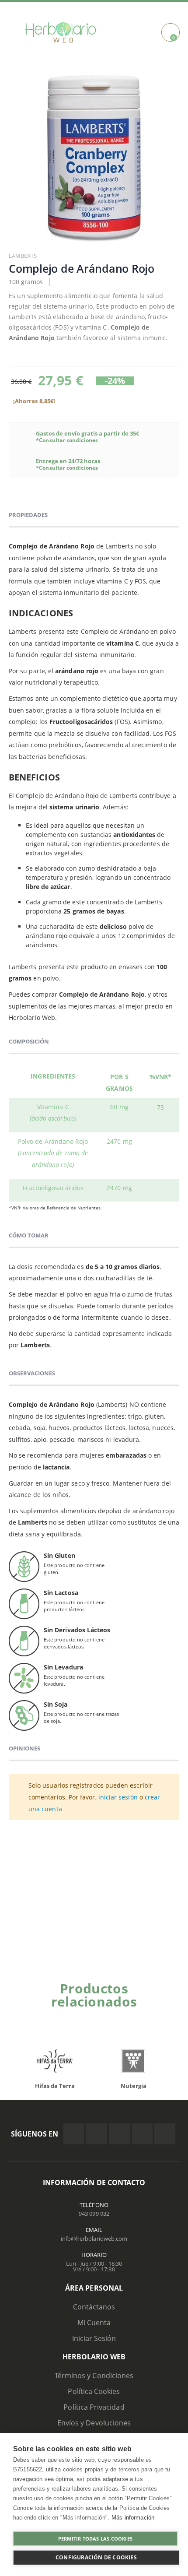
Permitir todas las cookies (95, 2539)
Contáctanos (94, 2307)
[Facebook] (74, 2134)
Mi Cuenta (94, 2323)
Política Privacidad (94, 2407)
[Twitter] (97, 2134)
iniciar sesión (118, 1797)
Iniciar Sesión (94, 2338)
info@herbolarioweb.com (94, 2239)
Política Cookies (94, 2391)
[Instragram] (119, 2134)
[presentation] (22, 2063)
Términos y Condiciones (94, 2376)
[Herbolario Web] (64, 32)
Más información (133, 2518)
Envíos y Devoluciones (94, 2423)
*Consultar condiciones (67, 440)
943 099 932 (94, 2214)
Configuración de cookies (96, 2557)
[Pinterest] (142, 2134)
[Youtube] (165, 2134)
